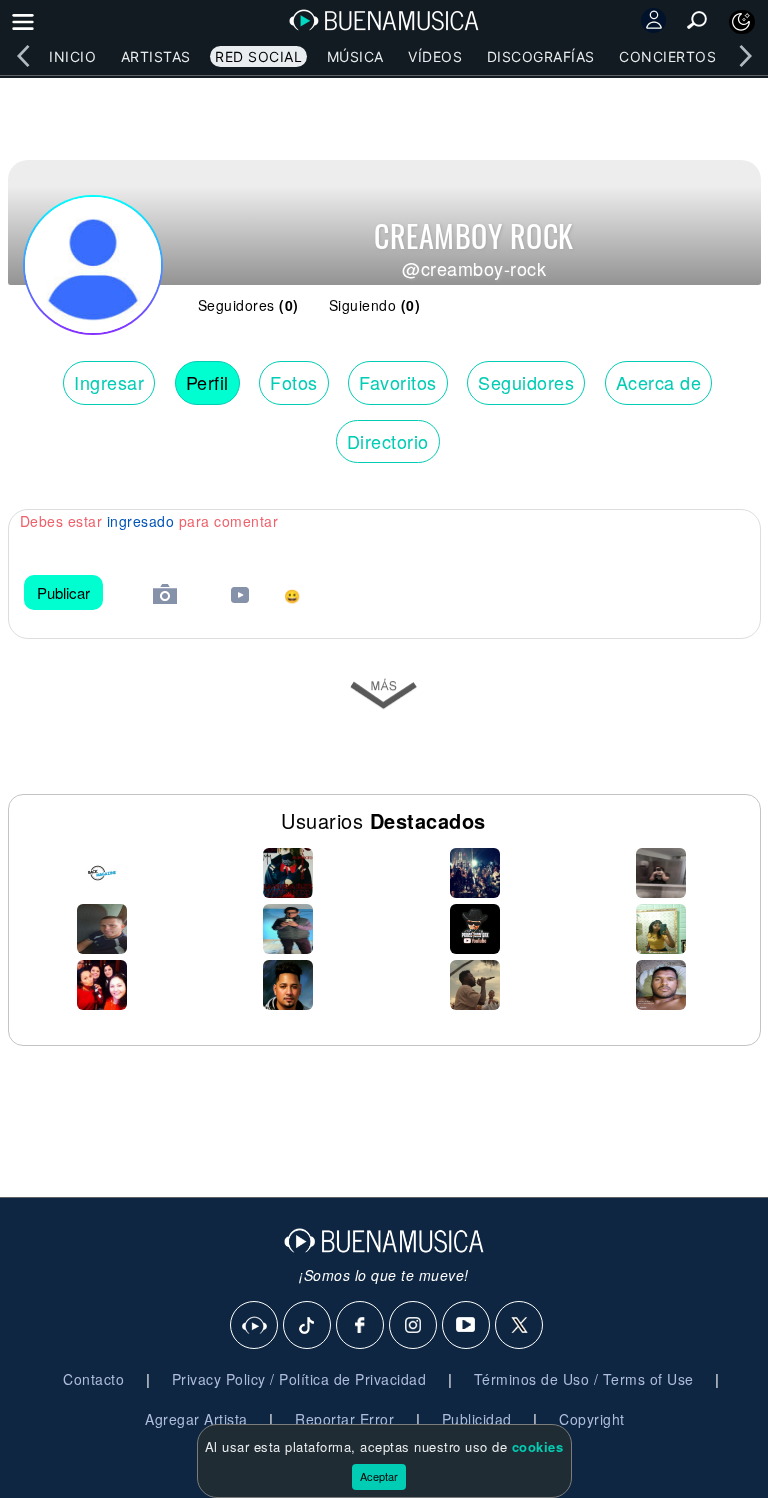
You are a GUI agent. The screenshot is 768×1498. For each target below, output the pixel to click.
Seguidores (526, 382)
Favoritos (398, 382)
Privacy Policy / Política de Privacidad (299, 1379)
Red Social (258, 56)
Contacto (93, 1379)
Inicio (72, 56)
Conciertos (667, 56)
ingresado (141, 521)
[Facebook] (361, 1326)
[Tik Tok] (308, 1326)
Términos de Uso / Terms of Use (584, 1379)
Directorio (388, 441)
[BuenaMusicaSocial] (255, 1326)
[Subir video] (240, 597)
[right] (745, 56)
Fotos (294, 382)
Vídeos (435, 56)
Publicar (63, 592)
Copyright (592, 1419)
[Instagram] (414, 1326)
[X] (520, 1326)
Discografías (541, 56)
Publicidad (477, 1419)
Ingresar (109, 382)
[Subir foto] (165, 596)
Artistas (156, 56)
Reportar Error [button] (344, 1419)
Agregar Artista (196, 1419)
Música (355, 56)
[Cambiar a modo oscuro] (742, 22)
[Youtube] (467, 1326)
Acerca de (659, 382)
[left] (23, 56)
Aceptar (379, 1476)
